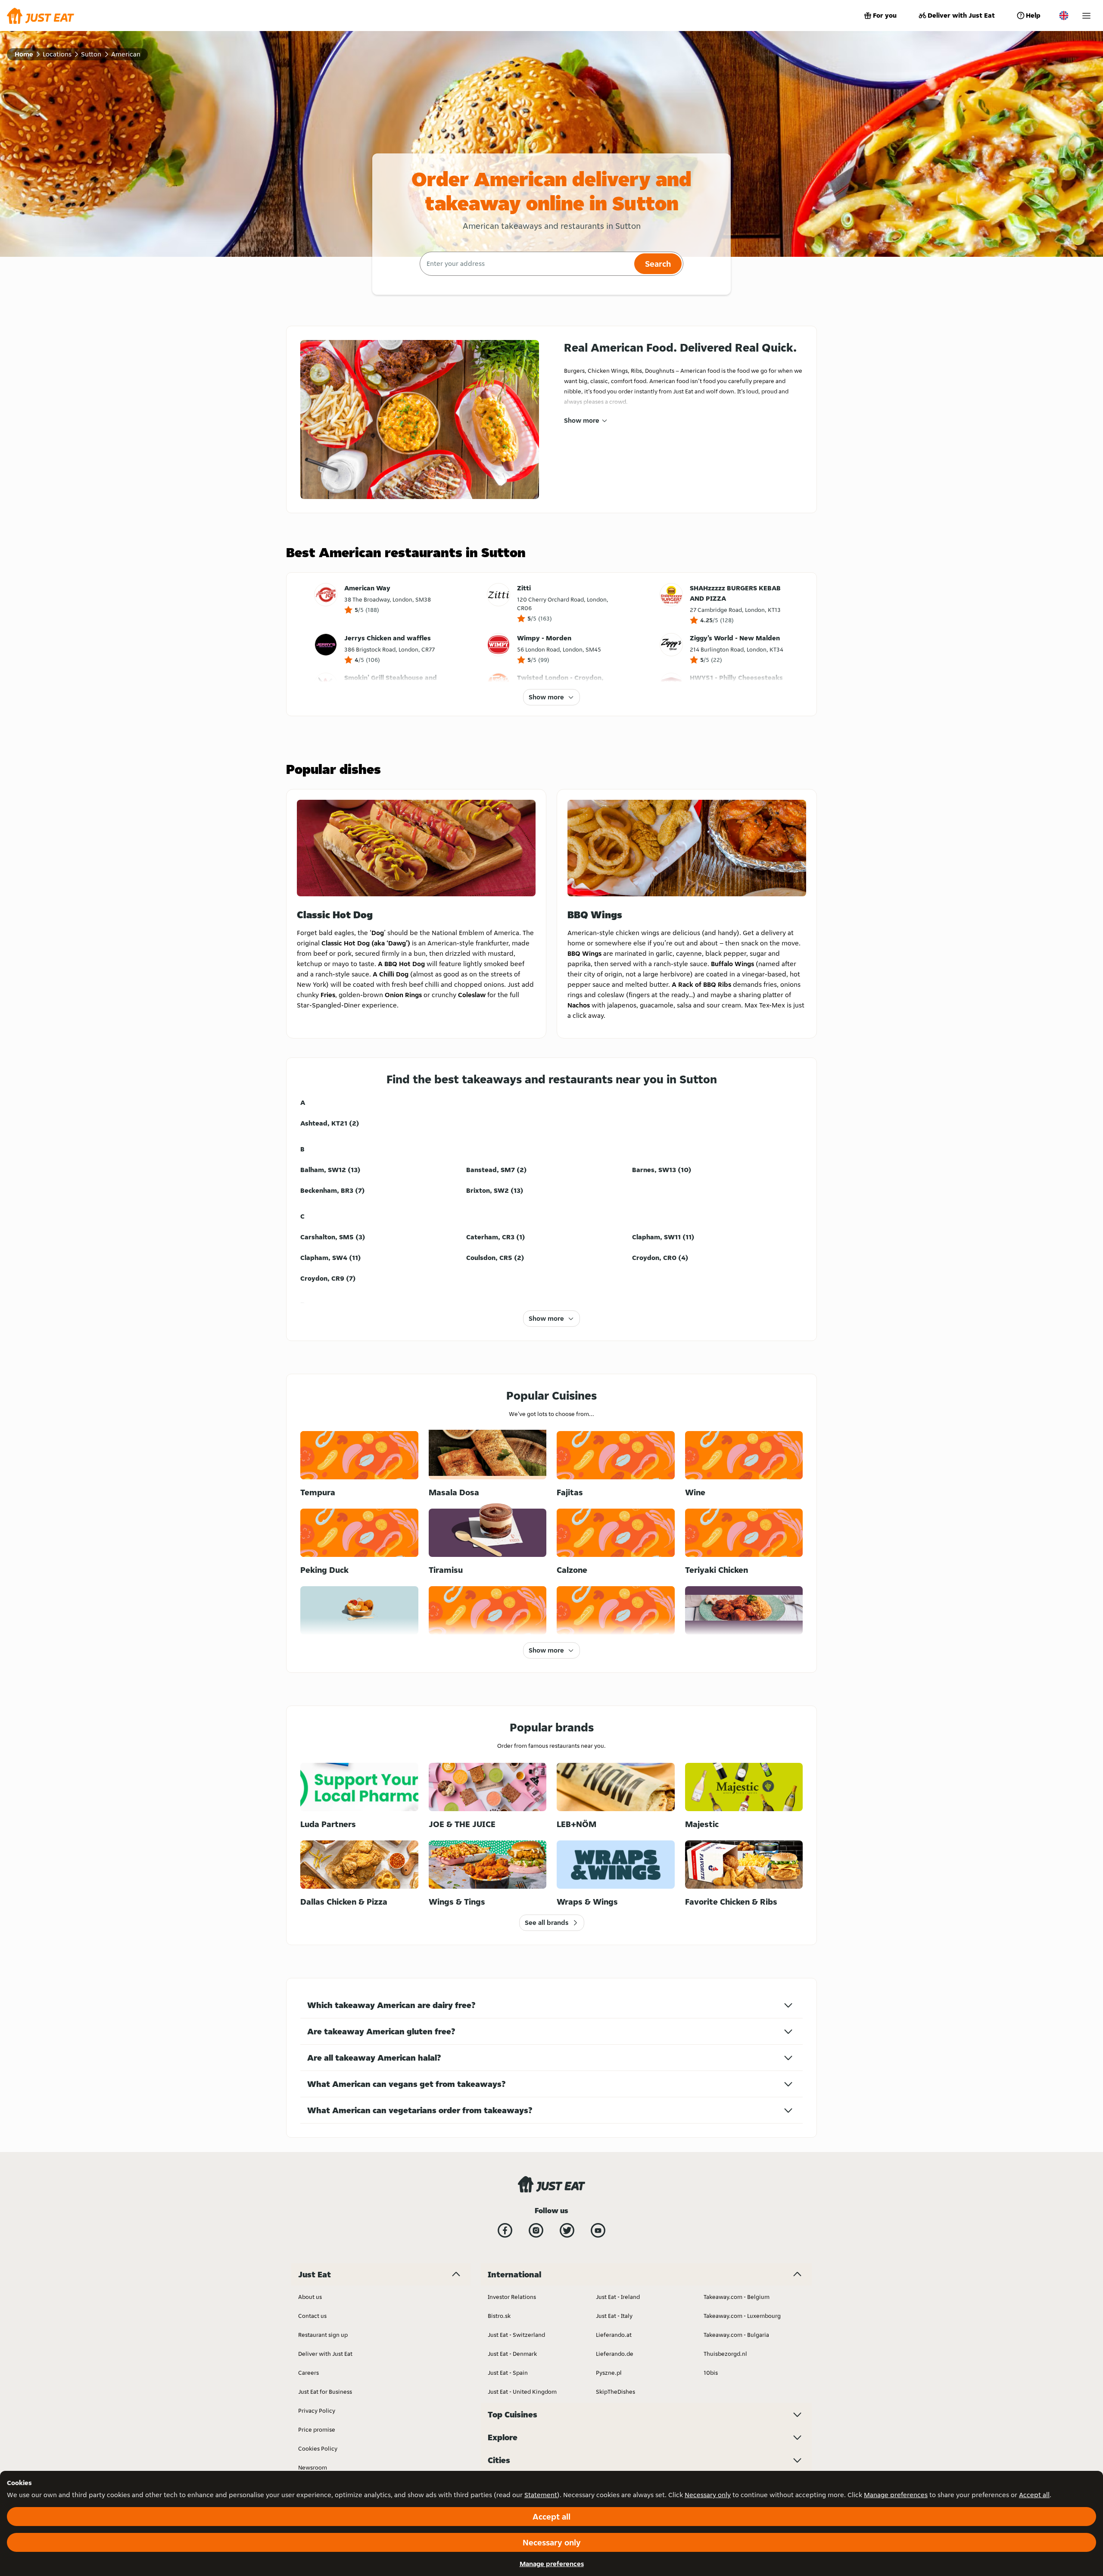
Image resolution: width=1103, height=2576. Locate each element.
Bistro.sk (499, 2316)
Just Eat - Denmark (512, 2354)
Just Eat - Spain (508, 2373)
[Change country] (1064, 16)
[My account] (1086, 16)
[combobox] (526, 264)
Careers (308, 2373)
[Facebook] (505, 2230)
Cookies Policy (318, 2448)
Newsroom (313, 2467)
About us (310, 2297)
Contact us (312, 2316)
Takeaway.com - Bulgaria (736, 2335)
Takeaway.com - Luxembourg (742, 2316)
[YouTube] (598, 2230)
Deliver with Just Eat (961, 15)
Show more (582, 420)
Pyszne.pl (609, 2373)
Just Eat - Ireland (618, 2297)
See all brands (547, 1923)
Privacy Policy (317, 2411)
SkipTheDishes (615, 2392)
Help (1033, 15)
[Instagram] (536, 2230)
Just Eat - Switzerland (516, 2335)
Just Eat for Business (325, 2392)
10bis (711, 2373)
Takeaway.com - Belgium (737, 2297)
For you (885, 15)
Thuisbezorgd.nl (725, 2354)
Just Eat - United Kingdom (522, 2392)
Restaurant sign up (323, 2335)
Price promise (317, 2429)
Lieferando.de (615, 2354)
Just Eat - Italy (614, 2316)
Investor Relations (512, 2297)
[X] (567, 2230)
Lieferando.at (614, 2335)
